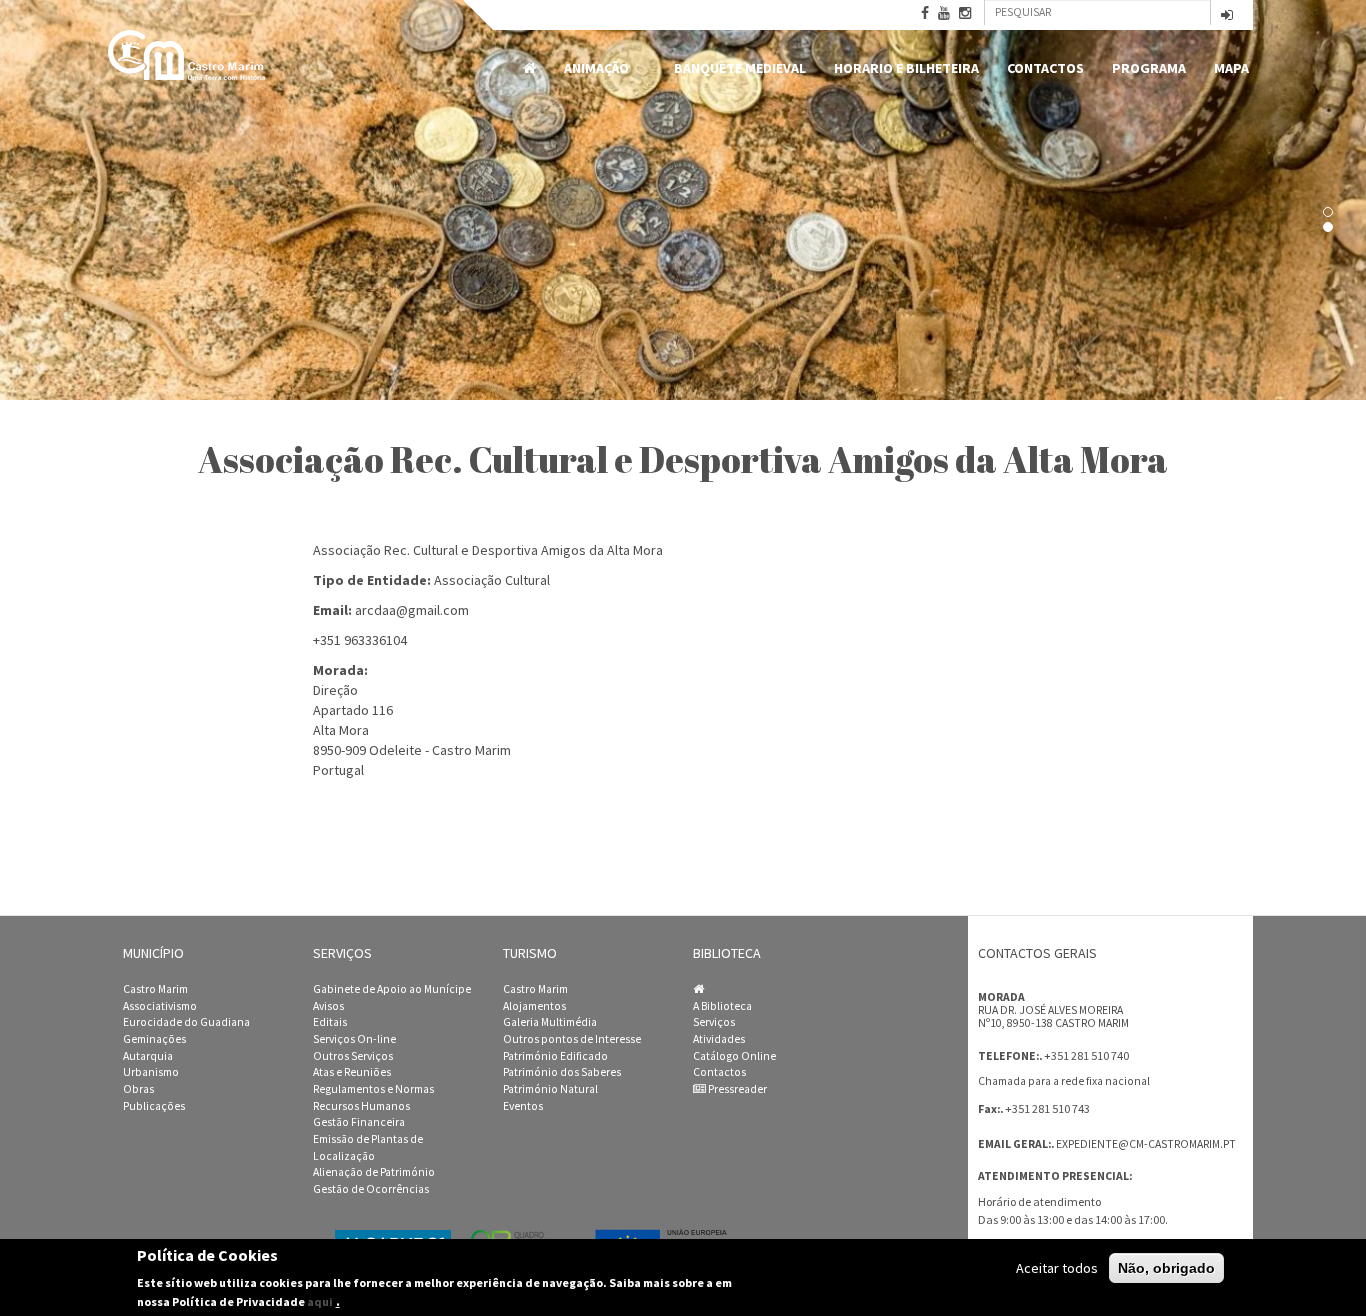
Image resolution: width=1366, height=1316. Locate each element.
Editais (330, 1022)
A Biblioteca (722, 1006)
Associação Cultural (492, 580)
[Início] (188, 55)
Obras (138, 1089)
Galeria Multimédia (550, 1022)
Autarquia (148, 1056)
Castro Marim (155, 989)
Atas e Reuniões (352, 1072)
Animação (589, 68)
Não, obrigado (1166, 1268)
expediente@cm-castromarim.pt (1146, 1144)
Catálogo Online (734, 1056)
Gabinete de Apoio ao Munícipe (392, 989)
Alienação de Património (374, 1172)
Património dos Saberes (562, 1072)
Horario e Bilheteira (906, 68)
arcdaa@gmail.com (412, 610)
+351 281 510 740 (1086, 1055)
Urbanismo (151, 1072)
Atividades (719, 1039)
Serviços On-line (354, 1039)
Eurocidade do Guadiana (186, 1022)
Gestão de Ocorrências (371, 1189)
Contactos (1045, 68)
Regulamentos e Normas (373, 1089)
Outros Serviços (353, 1056)
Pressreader (736, 1089)
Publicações (154, 1106)
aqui (320, 1301)
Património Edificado (555, 1056)
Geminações (154, 1039)
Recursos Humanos (361, 1106)
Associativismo (160, 1006)
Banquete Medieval (740, 68)
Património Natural (550, 1089)
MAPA (1231, 68)
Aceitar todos (1057, 1268)
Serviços (714, 1022)
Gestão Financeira (359, 1122)
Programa (1149, 68)
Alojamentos (534, 1006)
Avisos (328, 1006)
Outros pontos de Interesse (572, 1039)
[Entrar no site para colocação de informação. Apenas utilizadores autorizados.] (1227, 16)
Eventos (523, 1106)
